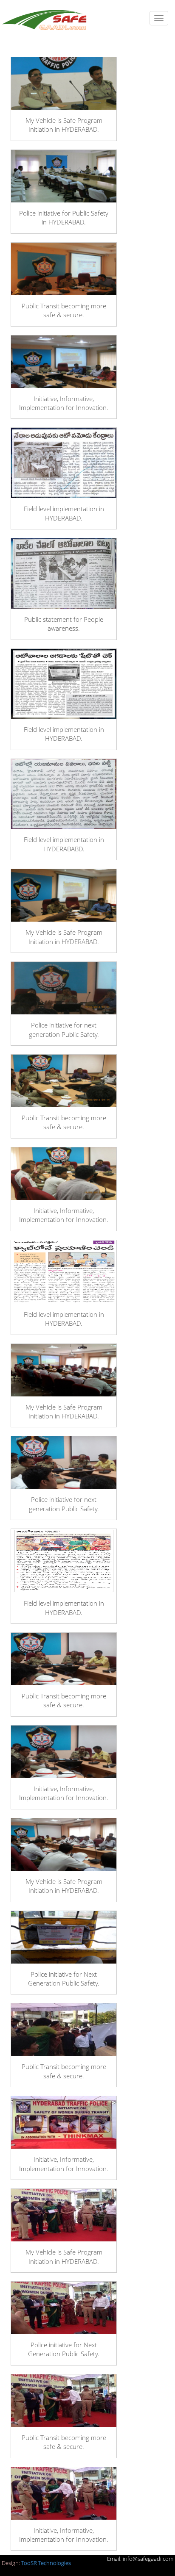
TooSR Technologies (46, 2563)
